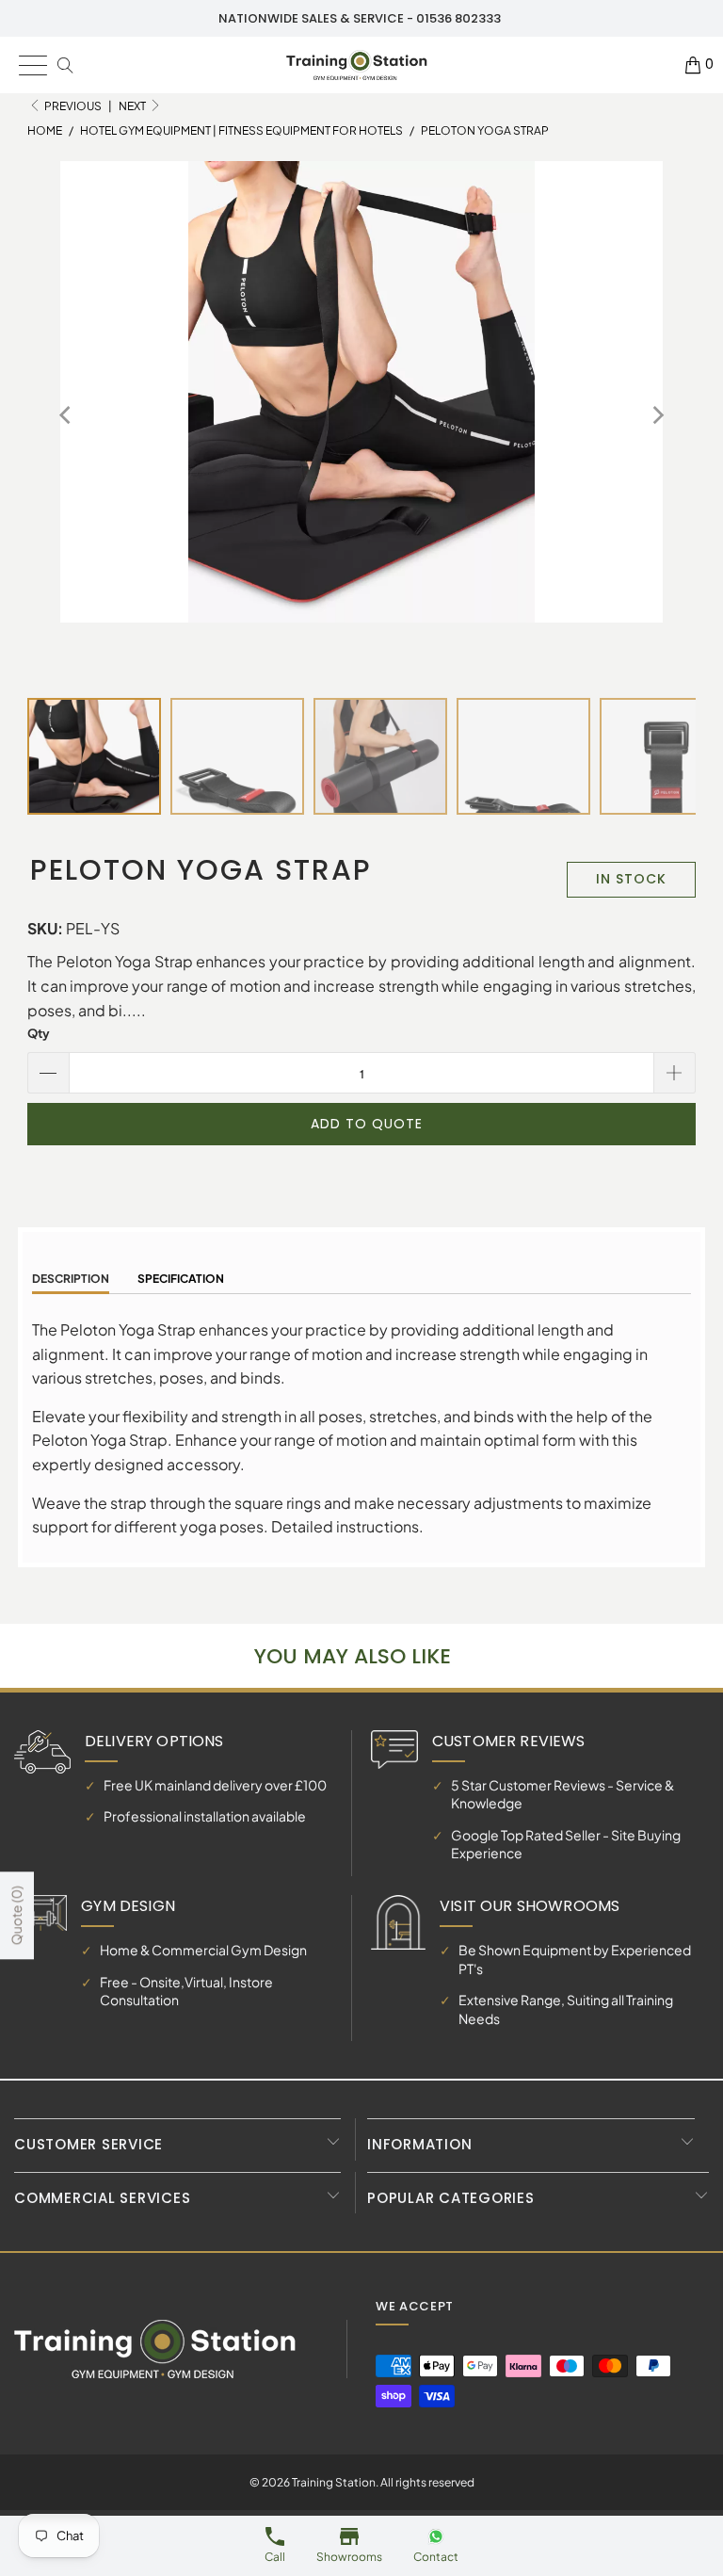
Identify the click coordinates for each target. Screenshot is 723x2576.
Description (71, 1279)
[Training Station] (357, 65)
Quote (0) (16, 1915)
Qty (39, 1033)
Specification (181, 1279)
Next (133, 106)
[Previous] (66, 415)
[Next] (657, 415)
